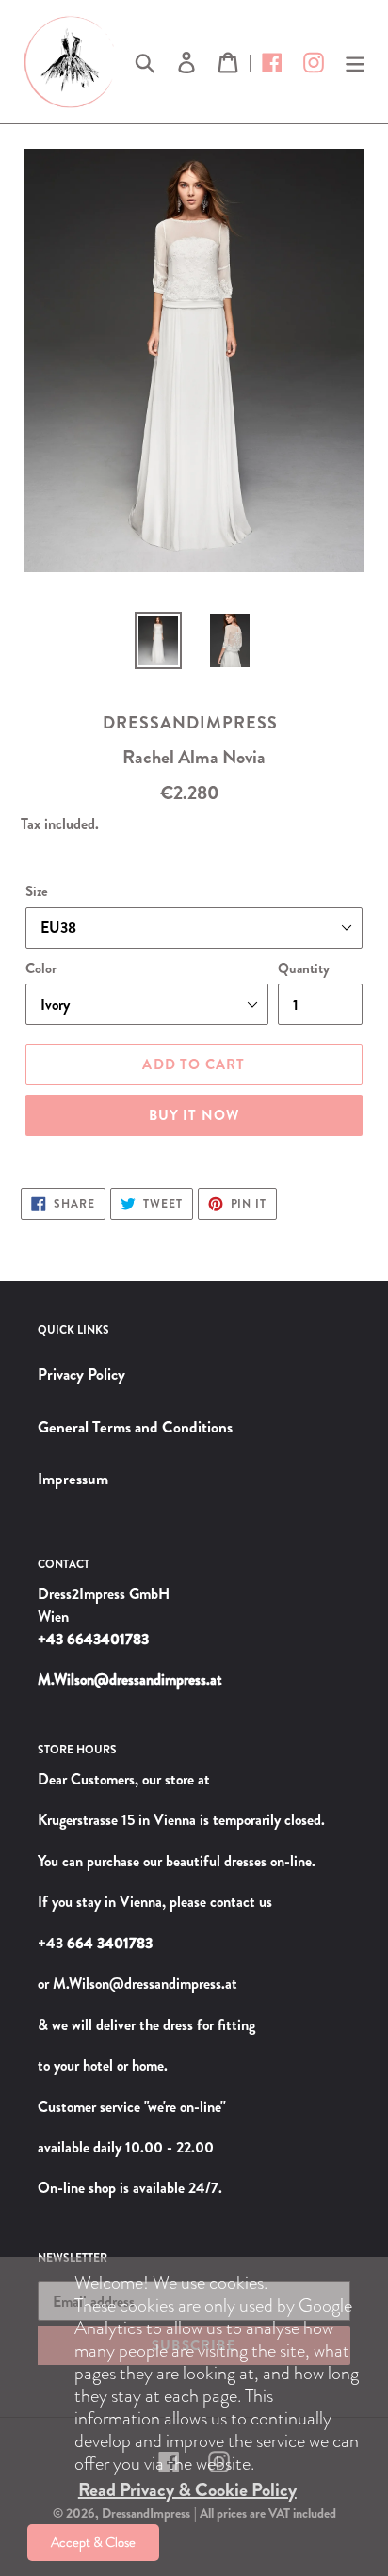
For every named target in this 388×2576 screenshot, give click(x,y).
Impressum (73, 1479)
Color (41, 968)
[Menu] (355, 61)
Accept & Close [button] (93, 2542)
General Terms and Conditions (135, 1427)
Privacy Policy (81, 1374)
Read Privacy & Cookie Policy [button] (187, 2490)
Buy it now (194, 1115)
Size (37, 891)
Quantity (304, 968)
